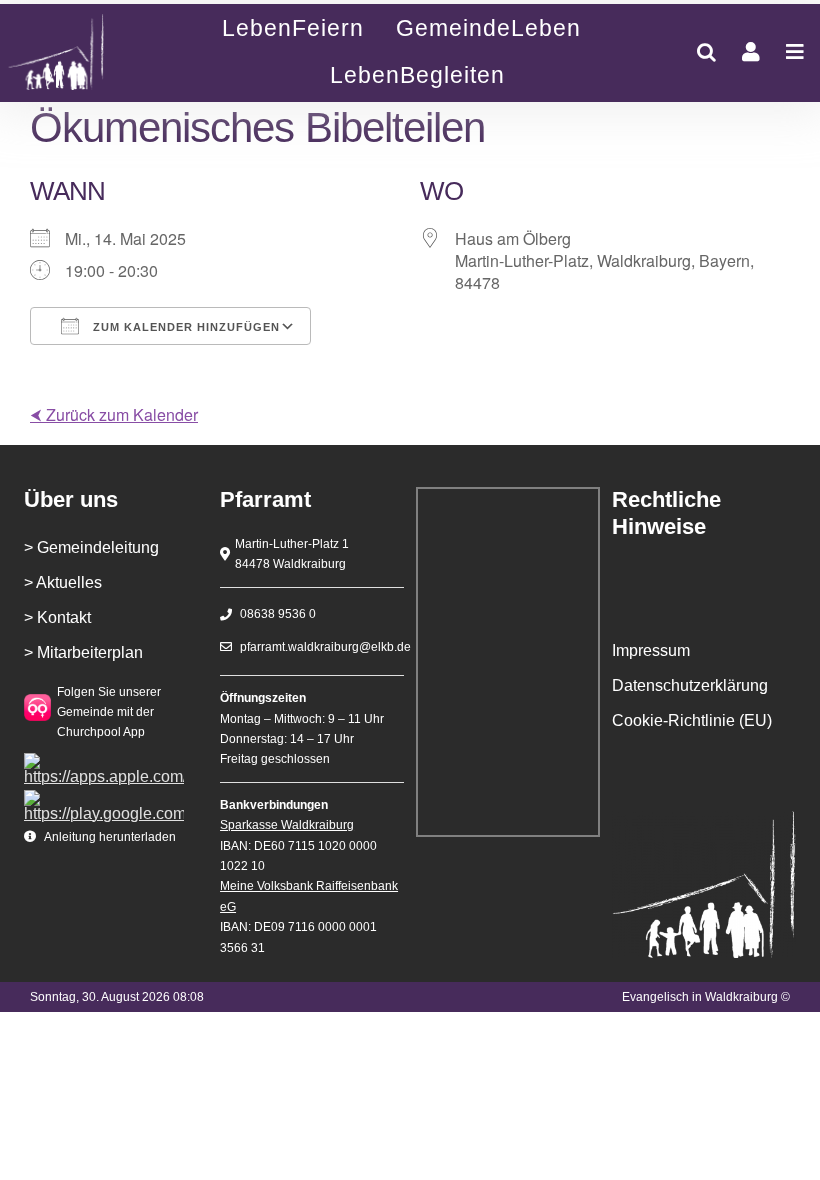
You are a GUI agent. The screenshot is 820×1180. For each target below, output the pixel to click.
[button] (706, 52)
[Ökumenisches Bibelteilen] (75, 52)
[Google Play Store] (104, 797)
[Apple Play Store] (104, 760)
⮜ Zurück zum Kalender (114, 414)
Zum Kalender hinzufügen (184, 327)
